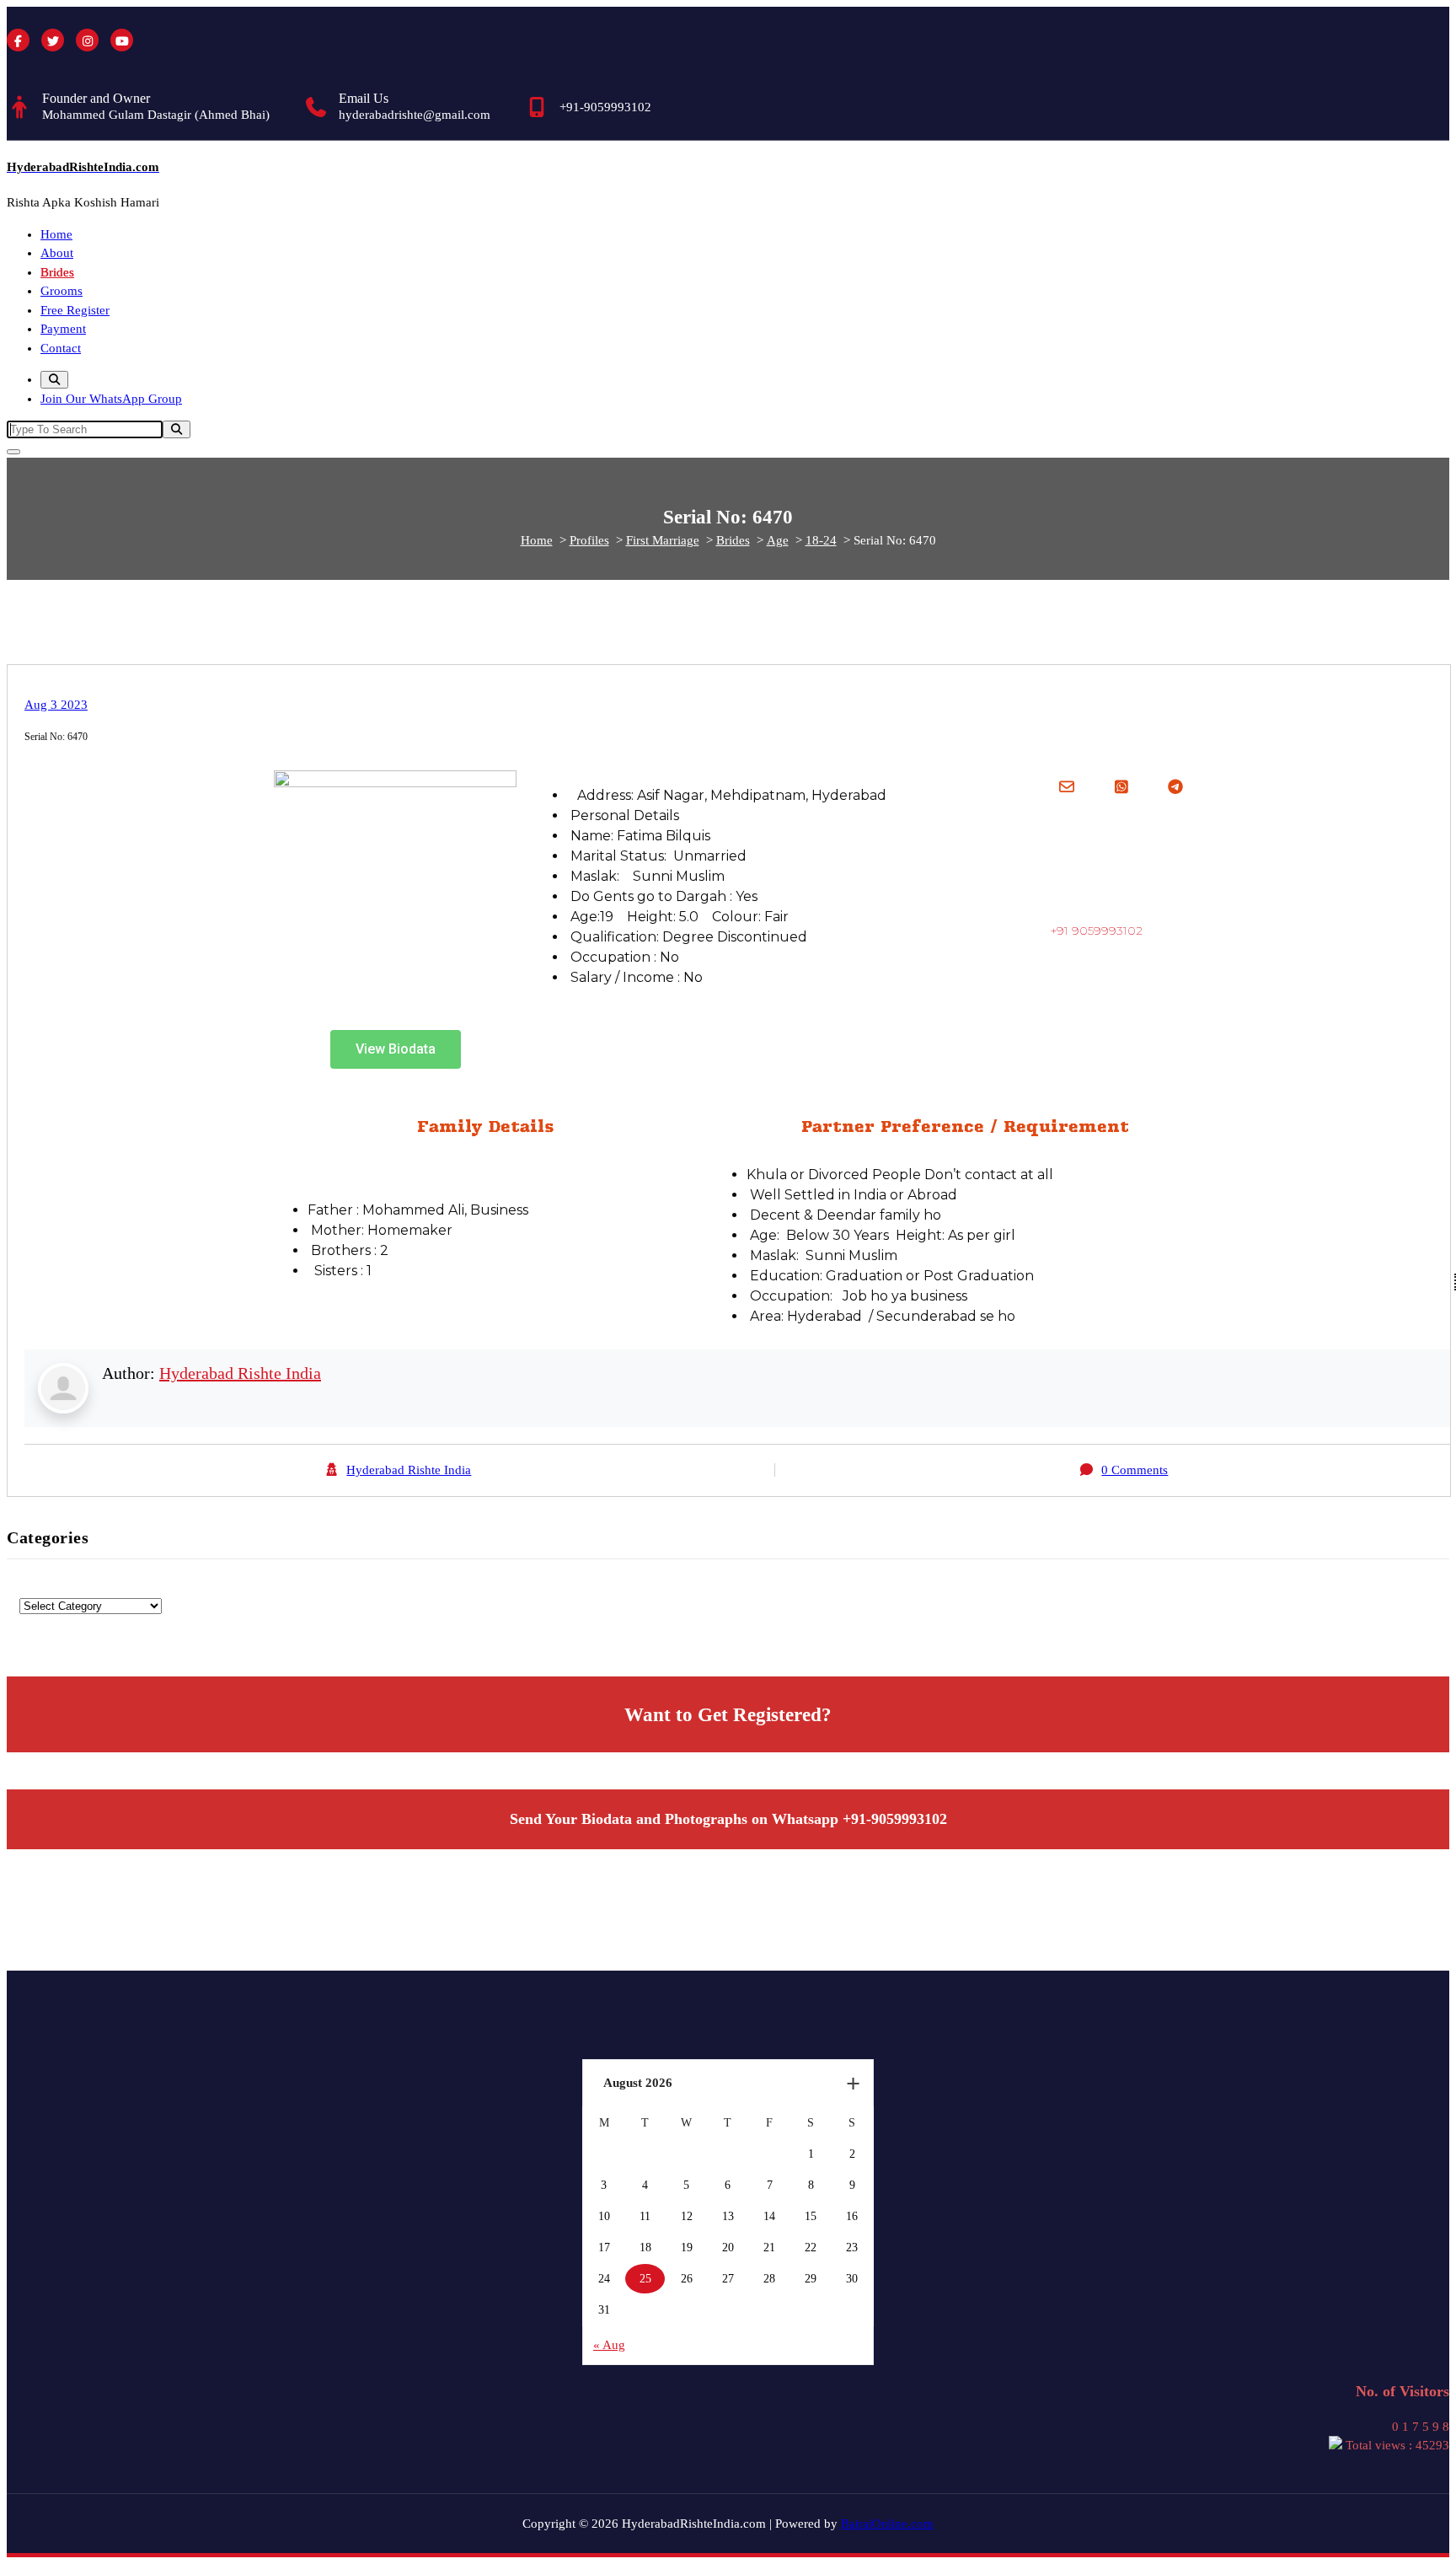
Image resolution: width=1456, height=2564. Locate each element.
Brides (57, 272)
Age (778, 540)
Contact (61, 348)
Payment (63, 329)
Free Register (75, 310)
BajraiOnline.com (887, 2524)
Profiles (589, 540)
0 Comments (1135, 1470)
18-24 (821, 540)
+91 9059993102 (1097, 931)
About (57, 253)
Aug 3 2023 (56, 705)
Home (56, 234)
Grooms (62, 291)
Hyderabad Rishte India (240, 1373)
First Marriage (663, 540)
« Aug (609, 2345)
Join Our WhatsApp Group (111, 399)
